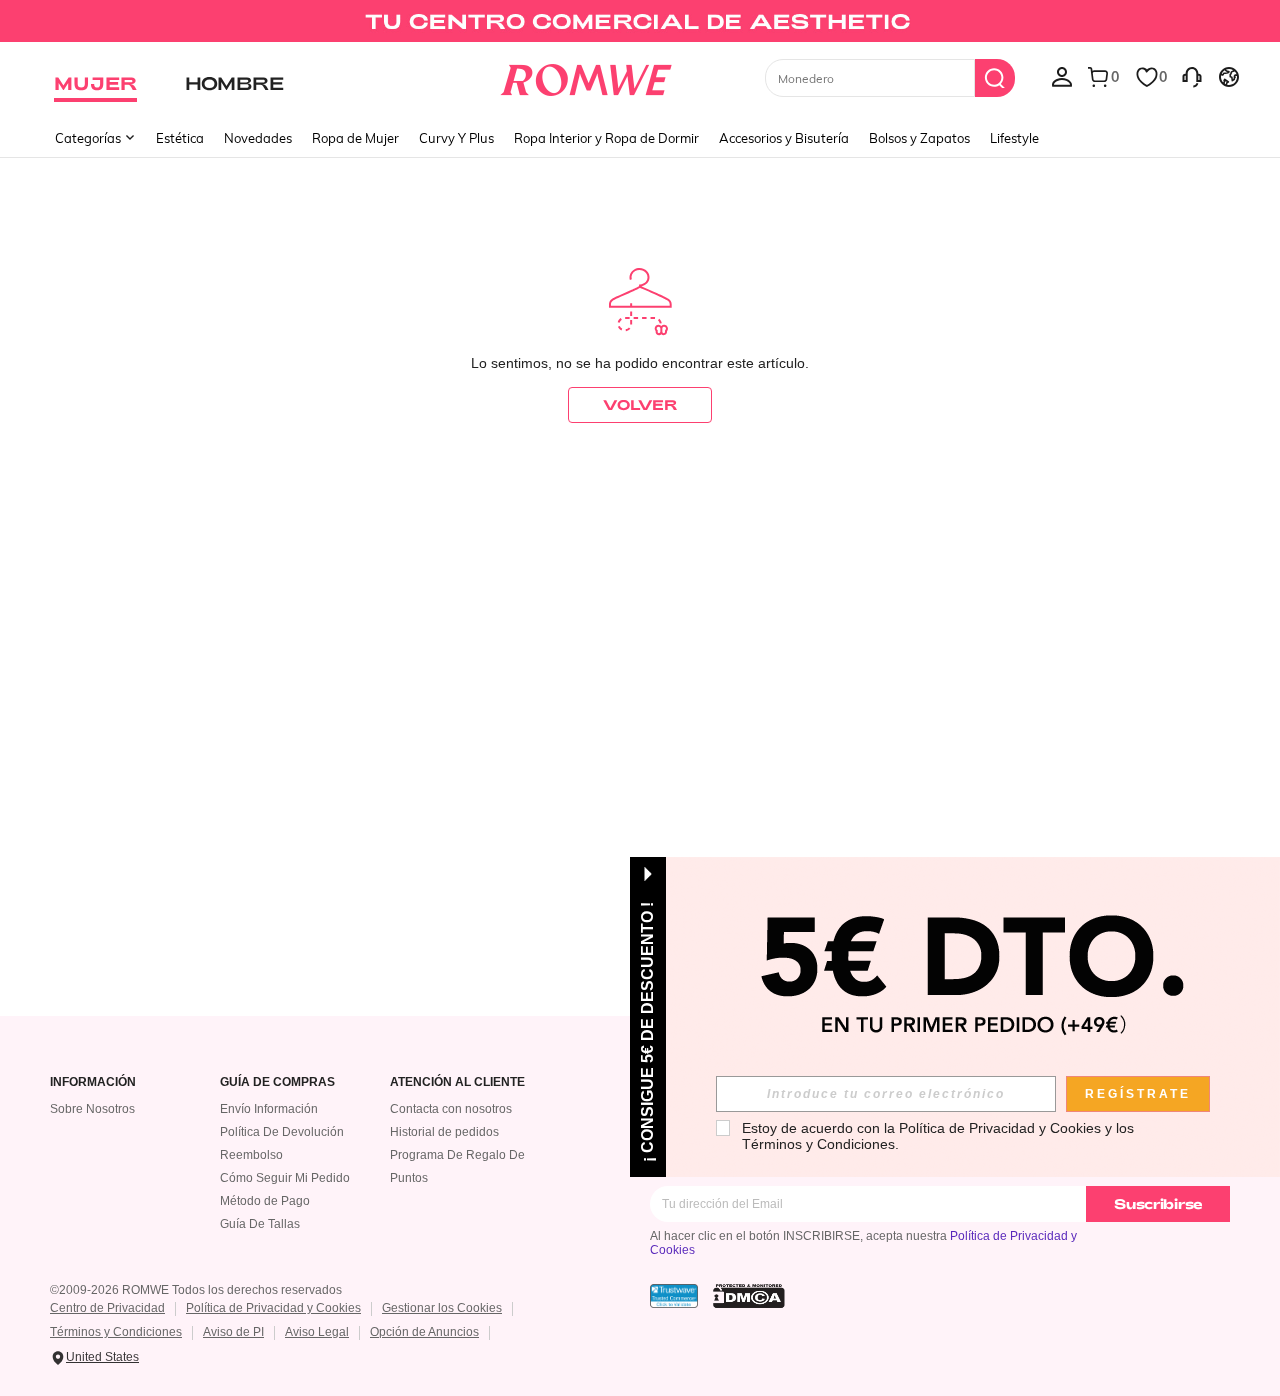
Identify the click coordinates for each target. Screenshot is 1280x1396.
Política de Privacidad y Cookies (273, 1308)
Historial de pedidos (444, 1132)
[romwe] (585, 76)
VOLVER (640, 404)
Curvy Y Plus (456, 138)
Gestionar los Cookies (442, 1308)
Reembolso (251, 1155)
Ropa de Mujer (355, 138)
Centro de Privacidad (107, 1308)
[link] (639, 24)
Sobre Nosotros (92, 1109)
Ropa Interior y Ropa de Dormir (606, 138)
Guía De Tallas (260, 1224)
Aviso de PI (233, 1332)
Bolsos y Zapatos (919, 138)
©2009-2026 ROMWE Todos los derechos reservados (196, 1290)
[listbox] (1062, 76)
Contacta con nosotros (451, 1109)
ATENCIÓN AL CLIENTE (457, 1082)
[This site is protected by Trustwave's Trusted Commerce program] (674, 1296)
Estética (180, 138)
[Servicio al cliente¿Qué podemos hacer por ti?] (1192, 76)
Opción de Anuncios (424, 1332)
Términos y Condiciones (116, 1332)
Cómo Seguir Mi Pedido (285, 1178)
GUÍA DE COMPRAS (277, 1082)
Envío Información (269, 1109)
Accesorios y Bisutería (784, 138)
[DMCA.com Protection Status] (749, 1296)
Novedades (258, 138)
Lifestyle (1014, 138)
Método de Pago (265, 1201)
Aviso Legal (317, 1332)
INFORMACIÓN (93, 1082)
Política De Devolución (282, 1132)
